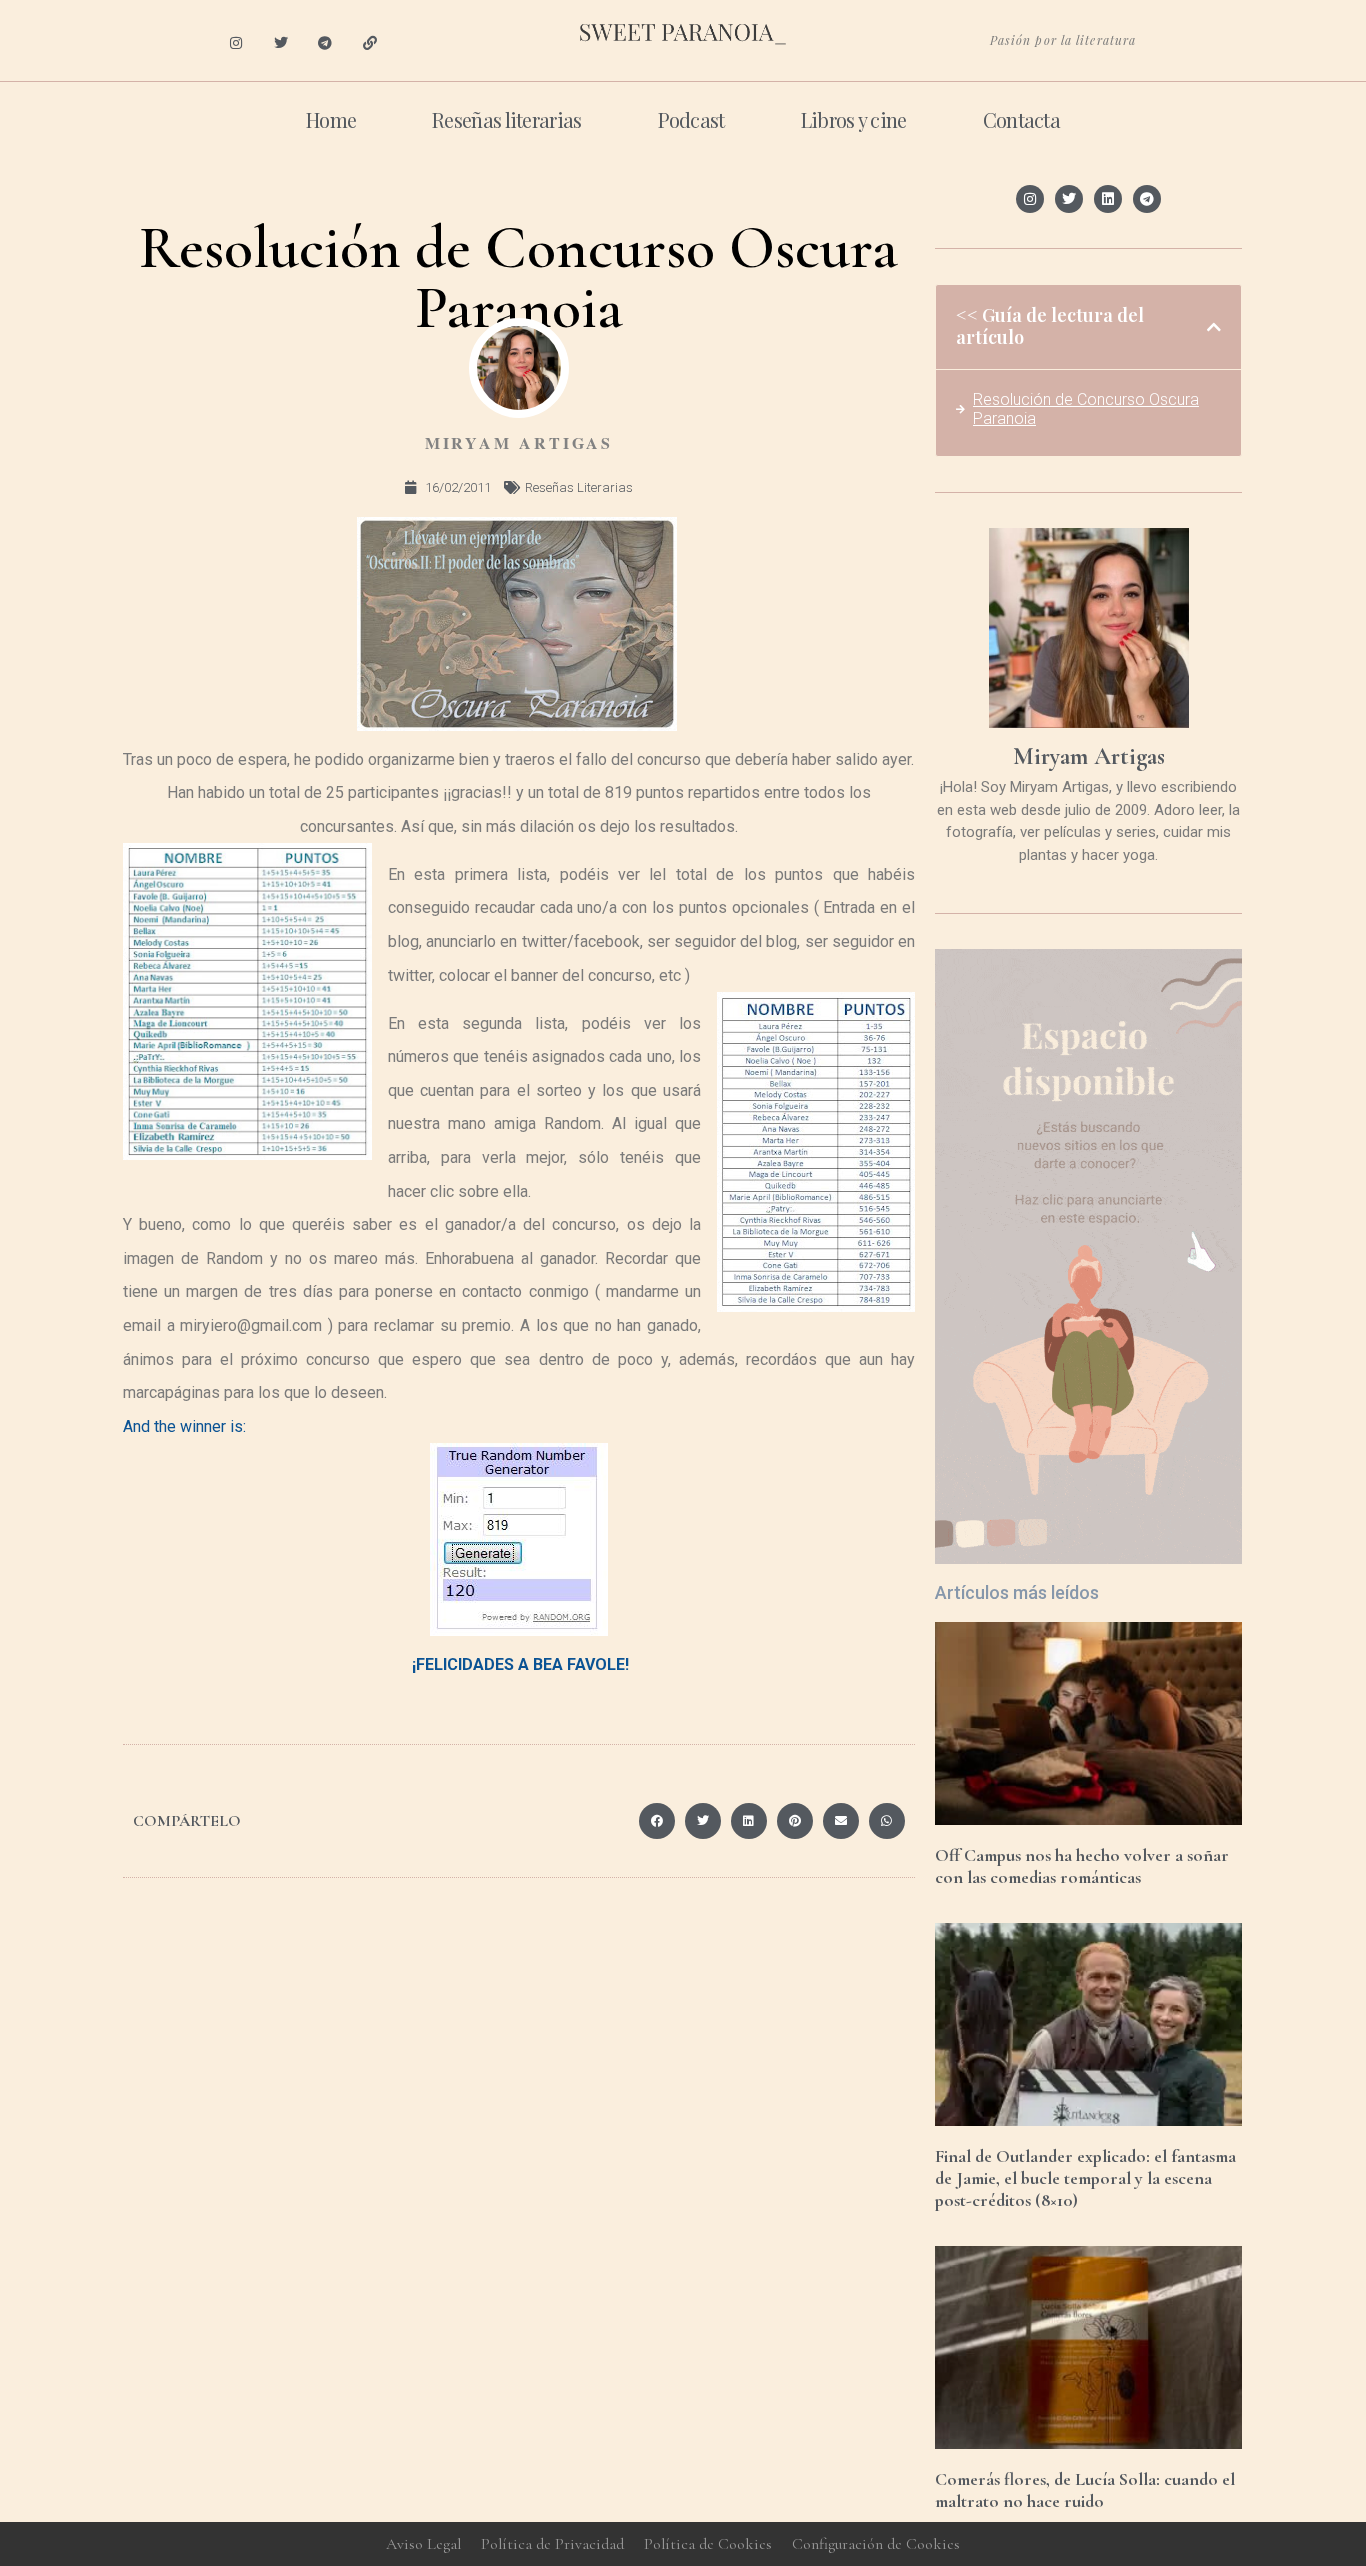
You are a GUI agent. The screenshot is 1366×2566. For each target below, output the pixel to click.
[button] (657, 1821)
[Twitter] (280, 43)
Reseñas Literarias (579, 487)
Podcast (691, 119)
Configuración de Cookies (876, 2544)
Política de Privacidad (552, 2544)
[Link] (370, 43)
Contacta (1021, 119)
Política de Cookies (708, 2544)
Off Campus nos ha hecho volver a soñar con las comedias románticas (1082, 1866)
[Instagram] (235, 43)
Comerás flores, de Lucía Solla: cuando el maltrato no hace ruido (1085, 2490)
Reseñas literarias (506, 119)
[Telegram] (325, 43)
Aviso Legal (423, 2544)
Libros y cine (854, 119)
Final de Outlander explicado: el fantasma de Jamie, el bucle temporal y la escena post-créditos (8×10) (1085, 2177)
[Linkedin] (1108, 199)
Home (331, 119)
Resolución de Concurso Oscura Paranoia (1086, 409)
